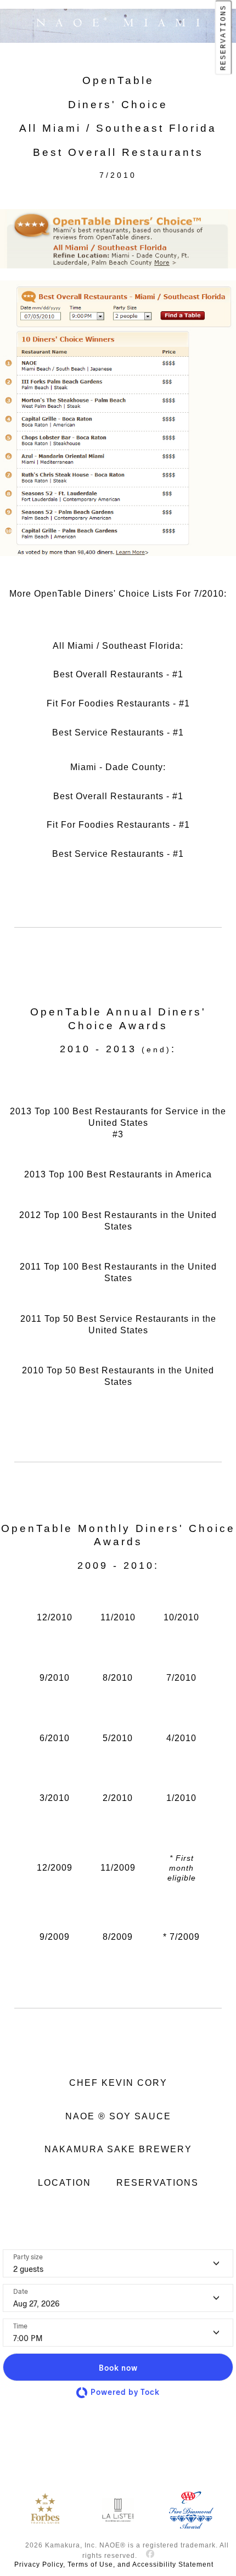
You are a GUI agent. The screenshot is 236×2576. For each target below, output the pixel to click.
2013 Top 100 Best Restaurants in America (118, 1174)
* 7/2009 (181, 1937)
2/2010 (118, 1798)
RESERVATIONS (224, 38)
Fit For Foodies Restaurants (108, 703)
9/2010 (55, 1678)
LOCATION (64, 2183)
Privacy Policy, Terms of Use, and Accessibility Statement (114, 2564)
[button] (118, 2367)
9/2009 (55, 1937)
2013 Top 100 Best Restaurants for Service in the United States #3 (118, 1123)
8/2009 (118, 1937)
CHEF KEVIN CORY (118, 2083)
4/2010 (181, 1738)
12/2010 (55, 1617)
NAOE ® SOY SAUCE (118, 2116)
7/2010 (181, 1678)
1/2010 (181, 1798)
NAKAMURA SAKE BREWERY (118, 2149)
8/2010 (118, 1678)
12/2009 (55, 1868)
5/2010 (118, 1738)
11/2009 (118, 1868)
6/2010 (55, 1738)
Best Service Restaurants (108, 733)
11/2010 (118, 1617)
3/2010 (55, 1798)
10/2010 (181, 1617)
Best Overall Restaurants (108, 674)
